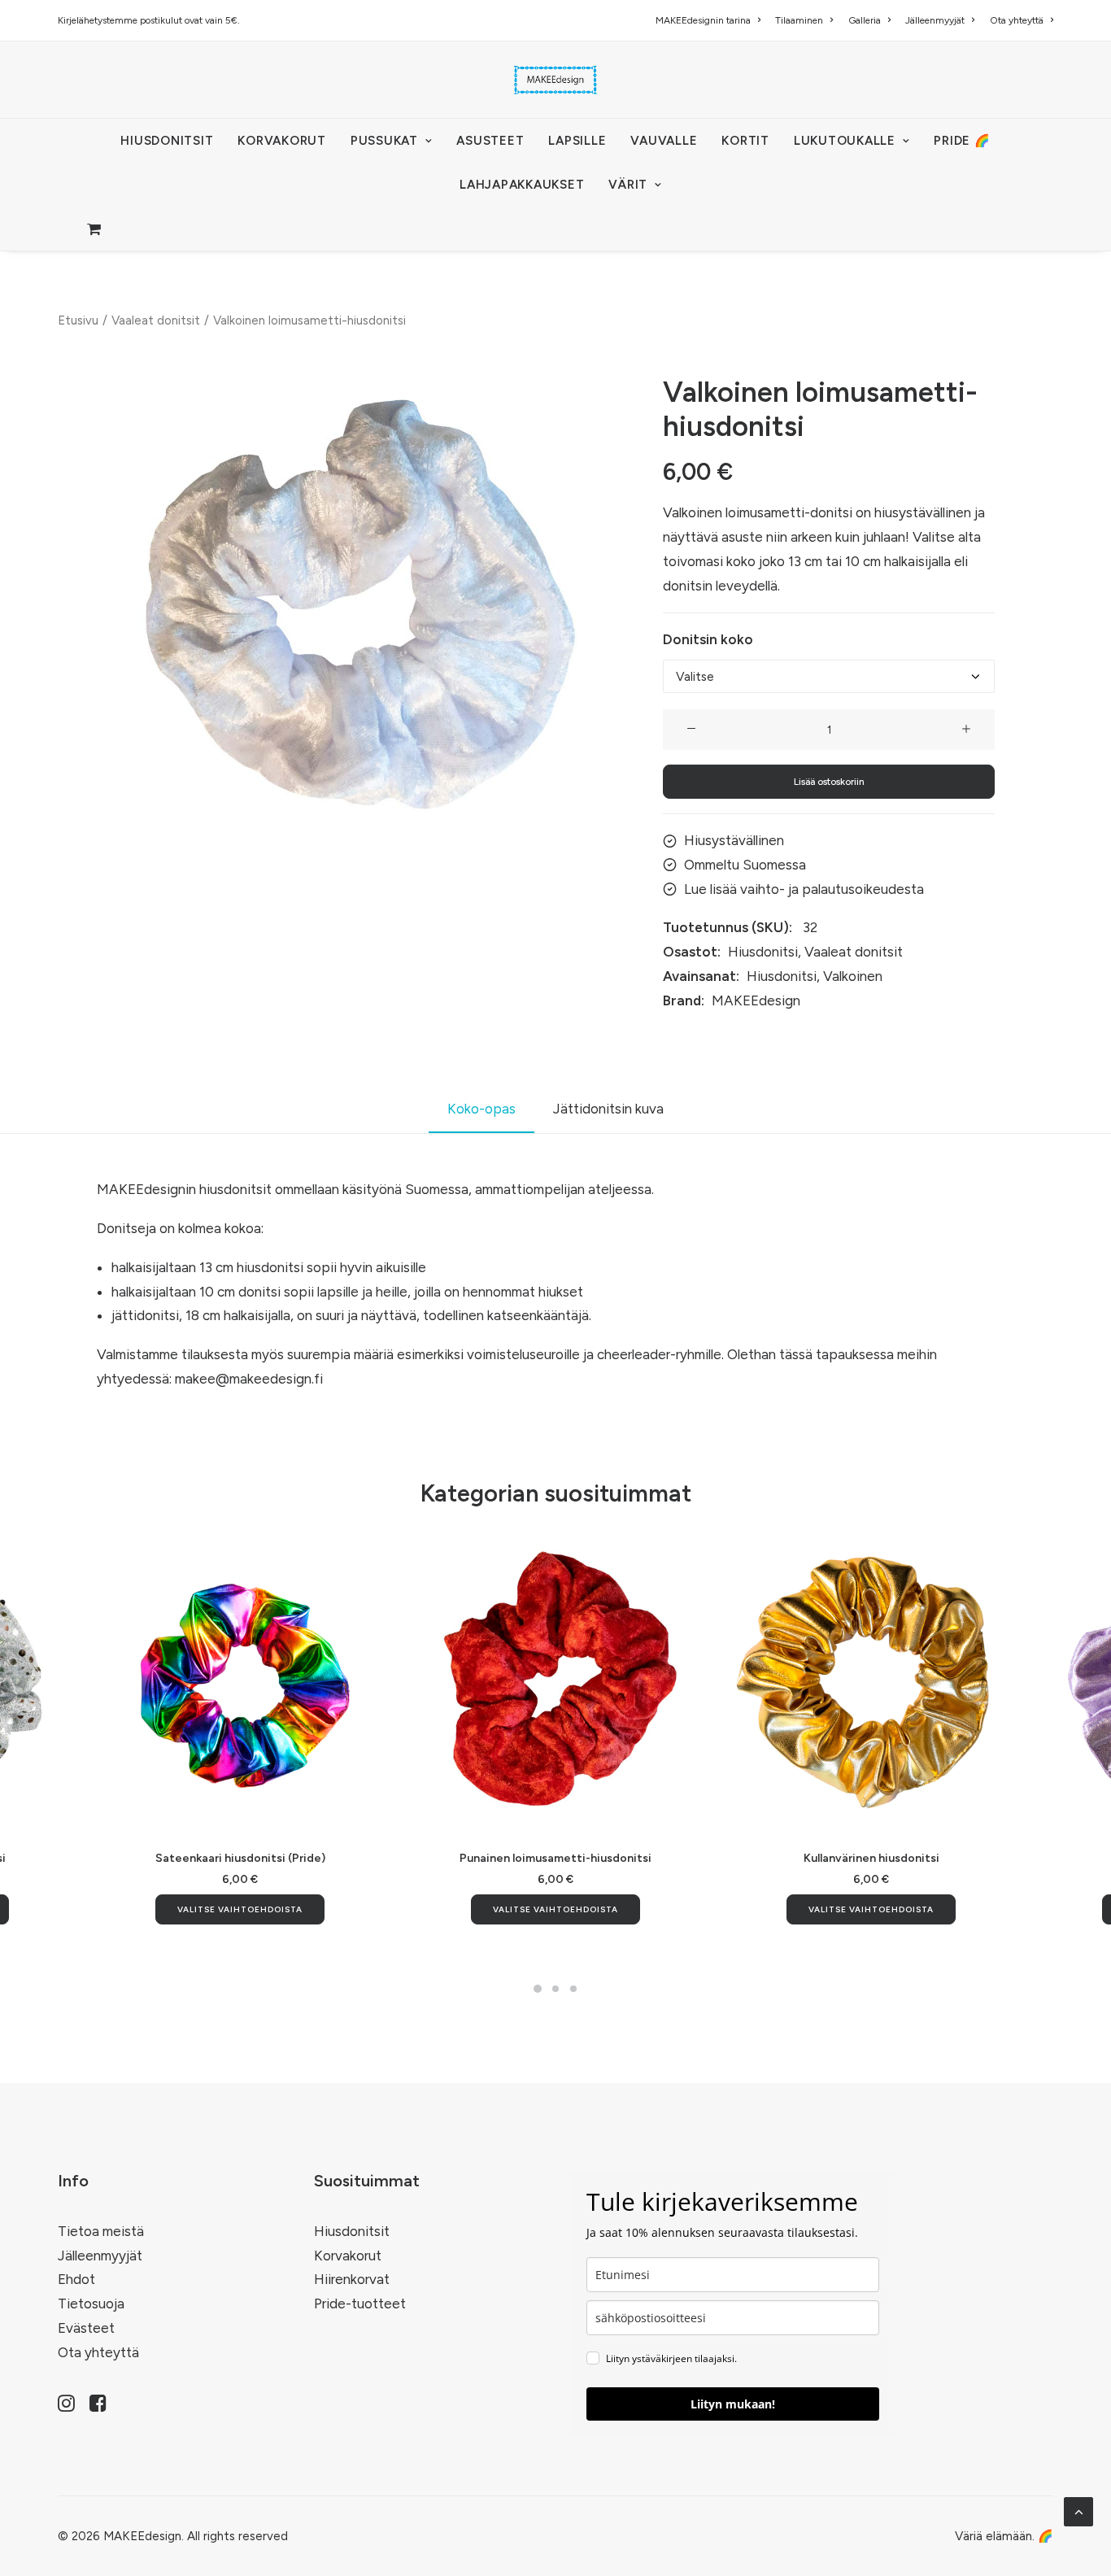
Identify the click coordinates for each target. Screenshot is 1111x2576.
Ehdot (76, 2279)
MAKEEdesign (756, 1000)
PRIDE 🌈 (962, 141)
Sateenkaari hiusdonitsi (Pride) (240, 1858)
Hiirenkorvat (352, 2279)
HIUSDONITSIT (167, 141)
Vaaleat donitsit (156, 320)
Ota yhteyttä (1017, 20)
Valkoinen (853, 976)
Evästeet (86, 2328)
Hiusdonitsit (352, 2231)
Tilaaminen (799, 20)
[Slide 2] (555, 1989)
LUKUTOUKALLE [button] (845, 141)
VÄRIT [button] (628, 185)
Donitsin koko (708, 639)
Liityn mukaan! (733, 2404)
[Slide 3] (573, 1989)
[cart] (95, 229)
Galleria (865, 20)
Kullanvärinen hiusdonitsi (871, 1858)
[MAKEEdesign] (555, 80)
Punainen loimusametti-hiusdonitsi (555, 1858)
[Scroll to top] (1078, 2510)
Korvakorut (348, 2256)
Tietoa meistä (101, 2231)
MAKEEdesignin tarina (703, 20)
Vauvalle (664, 141)
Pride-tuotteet (360, 2304)
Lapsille (577, 141)
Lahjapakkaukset (522, 185)
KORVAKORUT (282, 141)
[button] (360, 604)
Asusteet (490, 141)
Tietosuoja (91, 2304)
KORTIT (745, 141)
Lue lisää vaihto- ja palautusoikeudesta (804, 889)
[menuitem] (711, 20)
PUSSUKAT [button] (384, 141)
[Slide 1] (538, 1989)
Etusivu (78, 320)
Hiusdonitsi (763, 952)
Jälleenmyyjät (935, 20)
